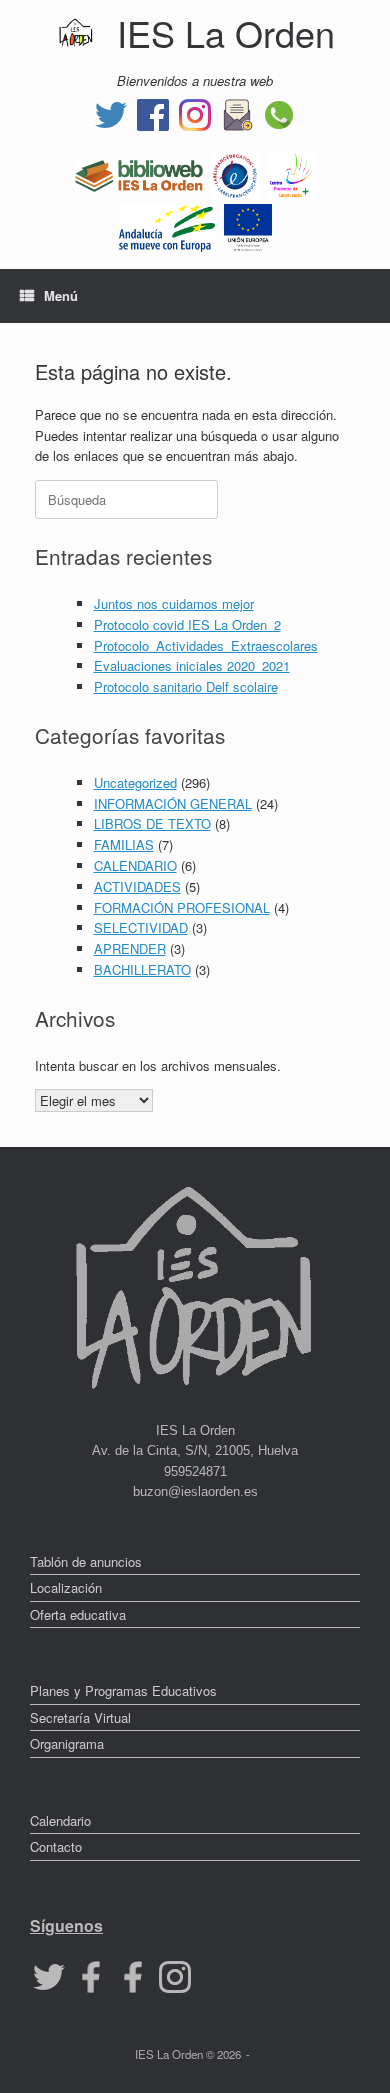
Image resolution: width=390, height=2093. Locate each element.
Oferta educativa (78, 1614)
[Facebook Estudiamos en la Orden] (133, 1974)
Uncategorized (135, 782)
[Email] (237, 112)
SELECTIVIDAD (141, 927)
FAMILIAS (124, 844)
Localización (66, 1587)
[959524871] (279, 112)
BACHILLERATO (142, 969)
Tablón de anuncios (86, 1561)
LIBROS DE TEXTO (152, 823)
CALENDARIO (135, 865)
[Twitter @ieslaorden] (111, 112)
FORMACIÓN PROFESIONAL (182, 907)
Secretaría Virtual (80, 1717)
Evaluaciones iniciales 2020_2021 (192, 665)
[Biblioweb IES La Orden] (139, 173)
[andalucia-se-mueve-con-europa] (167, 225)
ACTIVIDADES (137, 886)
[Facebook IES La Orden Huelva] (153, 112)
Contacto (56, 1846)
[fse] (248, 225)
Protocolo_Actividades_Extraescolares (206, 645)
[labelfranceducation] (235, 173)
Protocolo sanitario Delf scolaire (186, 686)
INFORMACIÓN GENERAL (173, 803)
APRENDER (130, 948)
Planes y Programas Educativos (123, 1690)
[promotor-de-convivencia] (291, 173)
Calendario (60, 1820)
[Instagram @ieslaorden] (195, 112)
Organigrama (67, 1743)
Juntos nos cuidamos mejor (174, 603)
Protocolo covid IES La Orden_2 (187, 624)
